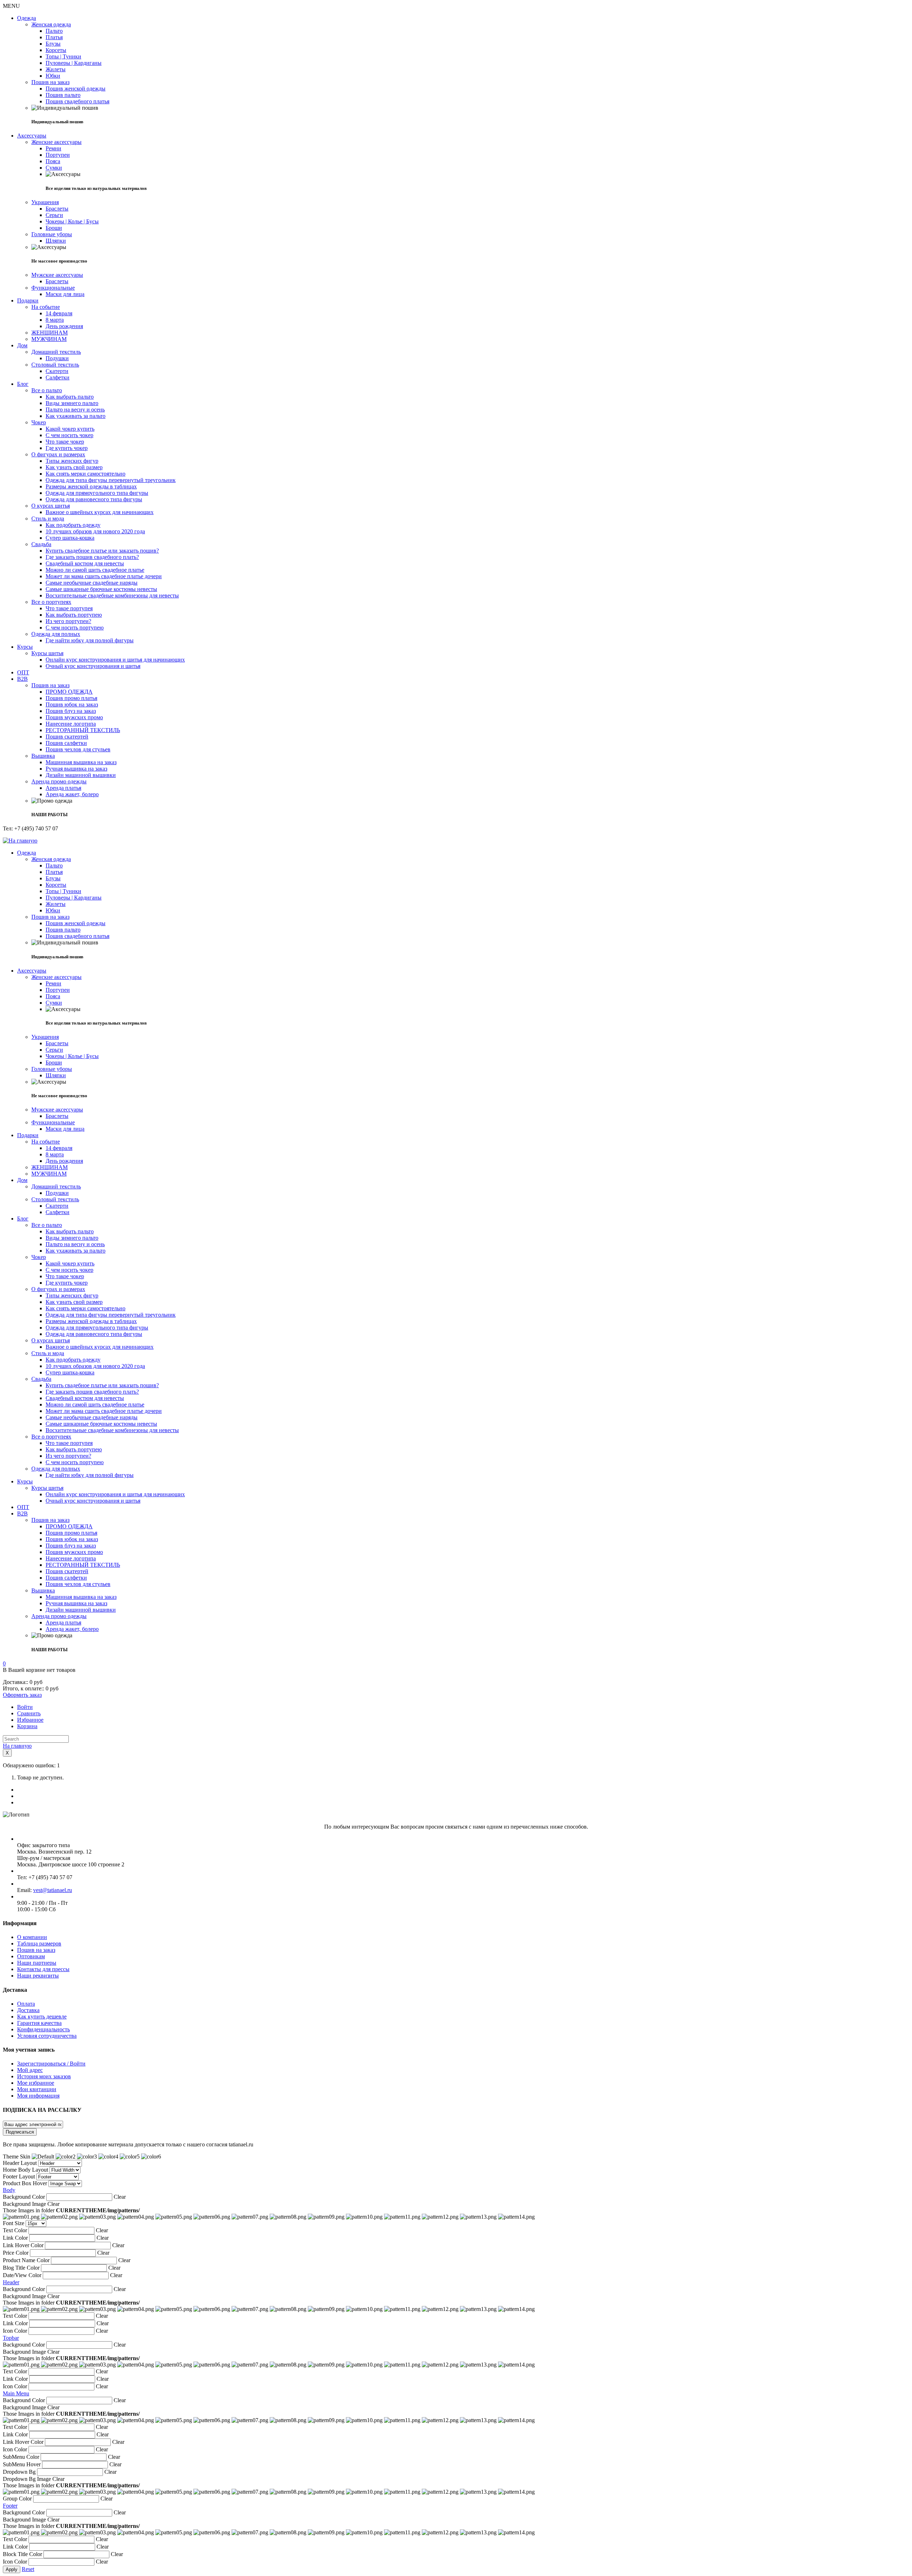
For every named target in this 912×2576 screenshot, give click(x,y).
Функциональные (53, 288)
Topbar (11, 2338)
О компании (32, 1937)
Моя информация (38, 2096)
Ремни (53, 148)
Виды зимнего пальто (72, 403)
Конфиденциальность (43, 2029)
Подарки (28, 300)
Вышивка (43, 756)
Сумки (54, 168)
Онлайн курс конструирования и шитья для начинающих (115, 660)
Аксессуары (32, 136)
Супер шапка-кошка (70, 538)
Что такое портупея (69, 608)
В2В (22, 679)
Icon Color (15, 2331)
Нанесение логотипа (71, 724)
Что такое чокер (65, 442)
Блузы (53, 44)
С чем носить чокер (69, 435)
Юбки (53, 76)
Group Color (17, 2499)
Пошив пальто (63, 95)
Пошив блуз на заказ (71, 711)
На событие (46, 307)
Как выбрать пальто (70, 397)
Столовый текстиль (55, 365)
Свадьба (41, 544)
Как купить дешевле (42, 2017)
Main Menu (16, 2393)
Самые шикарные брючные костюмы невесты (101, 589)
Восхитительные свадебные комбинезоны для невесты (112, 595)
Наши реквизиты (38, 1976)
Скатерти (57, 371)
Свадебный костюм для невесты (85, 563)
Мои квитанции (37, 2089)
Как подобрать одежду (73, 525)
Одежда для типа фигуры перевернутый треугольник (111, 480)
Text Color (15, 2230)
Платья (54, 37)
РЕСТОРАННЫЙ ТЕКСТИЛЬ (83, 730)
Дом (22, 345)
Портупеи (58, 155)
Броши (54, 228)
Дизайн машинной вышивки (81, 775)
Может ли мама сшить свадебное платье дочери (104, 576)
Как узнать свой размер (74, 467)
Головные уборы (52, 234)
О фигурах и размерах (58, 454)
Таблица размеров (39, 1943)
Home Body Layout (25, 2170)
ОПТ (23, 672)
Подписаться (20, 2132)
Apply (12, 2569)
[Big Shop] (20, 841)
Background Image (24, 2204)
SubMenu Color (21, 2457)
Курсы (25, 647)
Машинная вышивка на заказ (81, 762)
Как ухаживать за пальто (76, 416)
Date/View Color (22, 2275)
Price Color (16, 2253)
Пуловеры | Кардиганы (74, 63)
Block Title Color (22, 2554)
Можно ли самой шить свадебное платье (95, 570)
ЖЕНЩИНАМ (50, 333)
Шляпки (56, 241)
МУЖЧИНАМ (49, 339)
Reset (28, 2569)
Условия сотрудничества (47, 2036)
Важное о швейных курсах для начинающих (100, 512)
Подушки (57, 358)
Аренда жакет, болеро (72, 794)
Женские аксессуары (56, 142)
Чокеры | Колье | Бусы (72, 221)
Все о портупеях (51, 602)
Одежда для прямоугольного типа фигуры (97, 493)
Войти (25, 1707)
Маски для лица (65, 294)
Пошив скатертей (67, 737)
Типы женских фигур (72, 461)
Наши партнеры (37, 1963)
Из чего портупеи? (68, 621)
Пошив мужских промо (74, 717)
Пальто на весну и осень (75, 410)
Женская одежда (51, 24)
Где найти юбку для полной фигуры (90, 640)
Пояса (53, 161)
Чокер (39, 422)
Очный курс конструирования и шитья (93, 666)
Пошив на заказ (50, 82)
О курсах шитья (51, 506)
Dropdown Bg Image (27, 2479)
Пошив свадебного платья (77, 101)
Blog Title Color (21, 2268)
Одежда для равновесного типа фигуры (94, 499)
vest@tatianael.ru (53, 1890)
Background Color (24, 2197)
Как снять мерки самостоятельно (85, 474)
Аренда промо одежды (59, 781)
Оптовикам (31, 1956)
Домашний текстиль (56, 352)
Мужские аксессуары (57, 275)
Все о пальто (47, 390)
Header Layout (20, 2163)
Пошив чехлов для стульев (78, 749)
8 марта (55, 320)
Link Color (15, 2238)
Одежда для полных (56, 634)
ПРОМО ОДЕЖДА (69, 692)
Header (11, 2282)
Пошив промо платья (71, 698)
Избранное (30, 1720)
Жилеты (56, 69)
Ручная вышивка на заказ (76, 769)
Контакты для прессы (43, 1969)
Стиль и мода (48, 519)
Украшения (45, 202)
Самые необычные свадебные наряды (92, 583)
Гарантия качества (39, 2023)
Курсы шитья (47, 653)
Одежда (27, 18)
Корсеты (56, 50)
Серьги (54, 215)
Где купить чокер (67, 448)
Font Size (14, 2223)
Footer (10, 2506)
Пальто (54, 31)
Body (9, 2190)
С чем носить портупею (75, 628)
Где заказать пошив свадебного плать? (92, 557)
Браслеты (57, 209)
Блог (23, 384)
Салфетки (58, 377)
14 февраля (59, 313)
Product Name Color (26, 2260)
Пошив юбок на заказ (72, 704)
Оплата (26, 2004)
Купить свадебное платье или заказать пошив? (102, 551)
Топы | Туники (63, 56)
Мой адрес (30, 2070)
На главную (17, 1746)
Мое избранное (36, 2083)
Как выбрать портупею (74, 615)
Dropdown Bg (19, 2472)
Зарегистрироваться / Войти (51, 2064)
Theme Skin (17, 2157)
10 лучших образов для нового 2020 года (95, 531)
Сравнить (29, 1713)
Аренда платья (63, 788)
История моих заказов (44, 2076)
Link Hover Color (23, 2245)
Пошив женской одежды (76, 89)
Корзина (27, 1726)
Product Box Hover (25, 2183)
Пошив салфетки (66, 743)
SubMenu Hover (22, 2464)
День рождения (64, 326)
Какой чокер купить (70, 429)
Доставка (28, 2010)
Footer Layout (19, 2176)
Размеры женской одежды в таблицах (91, 486)
